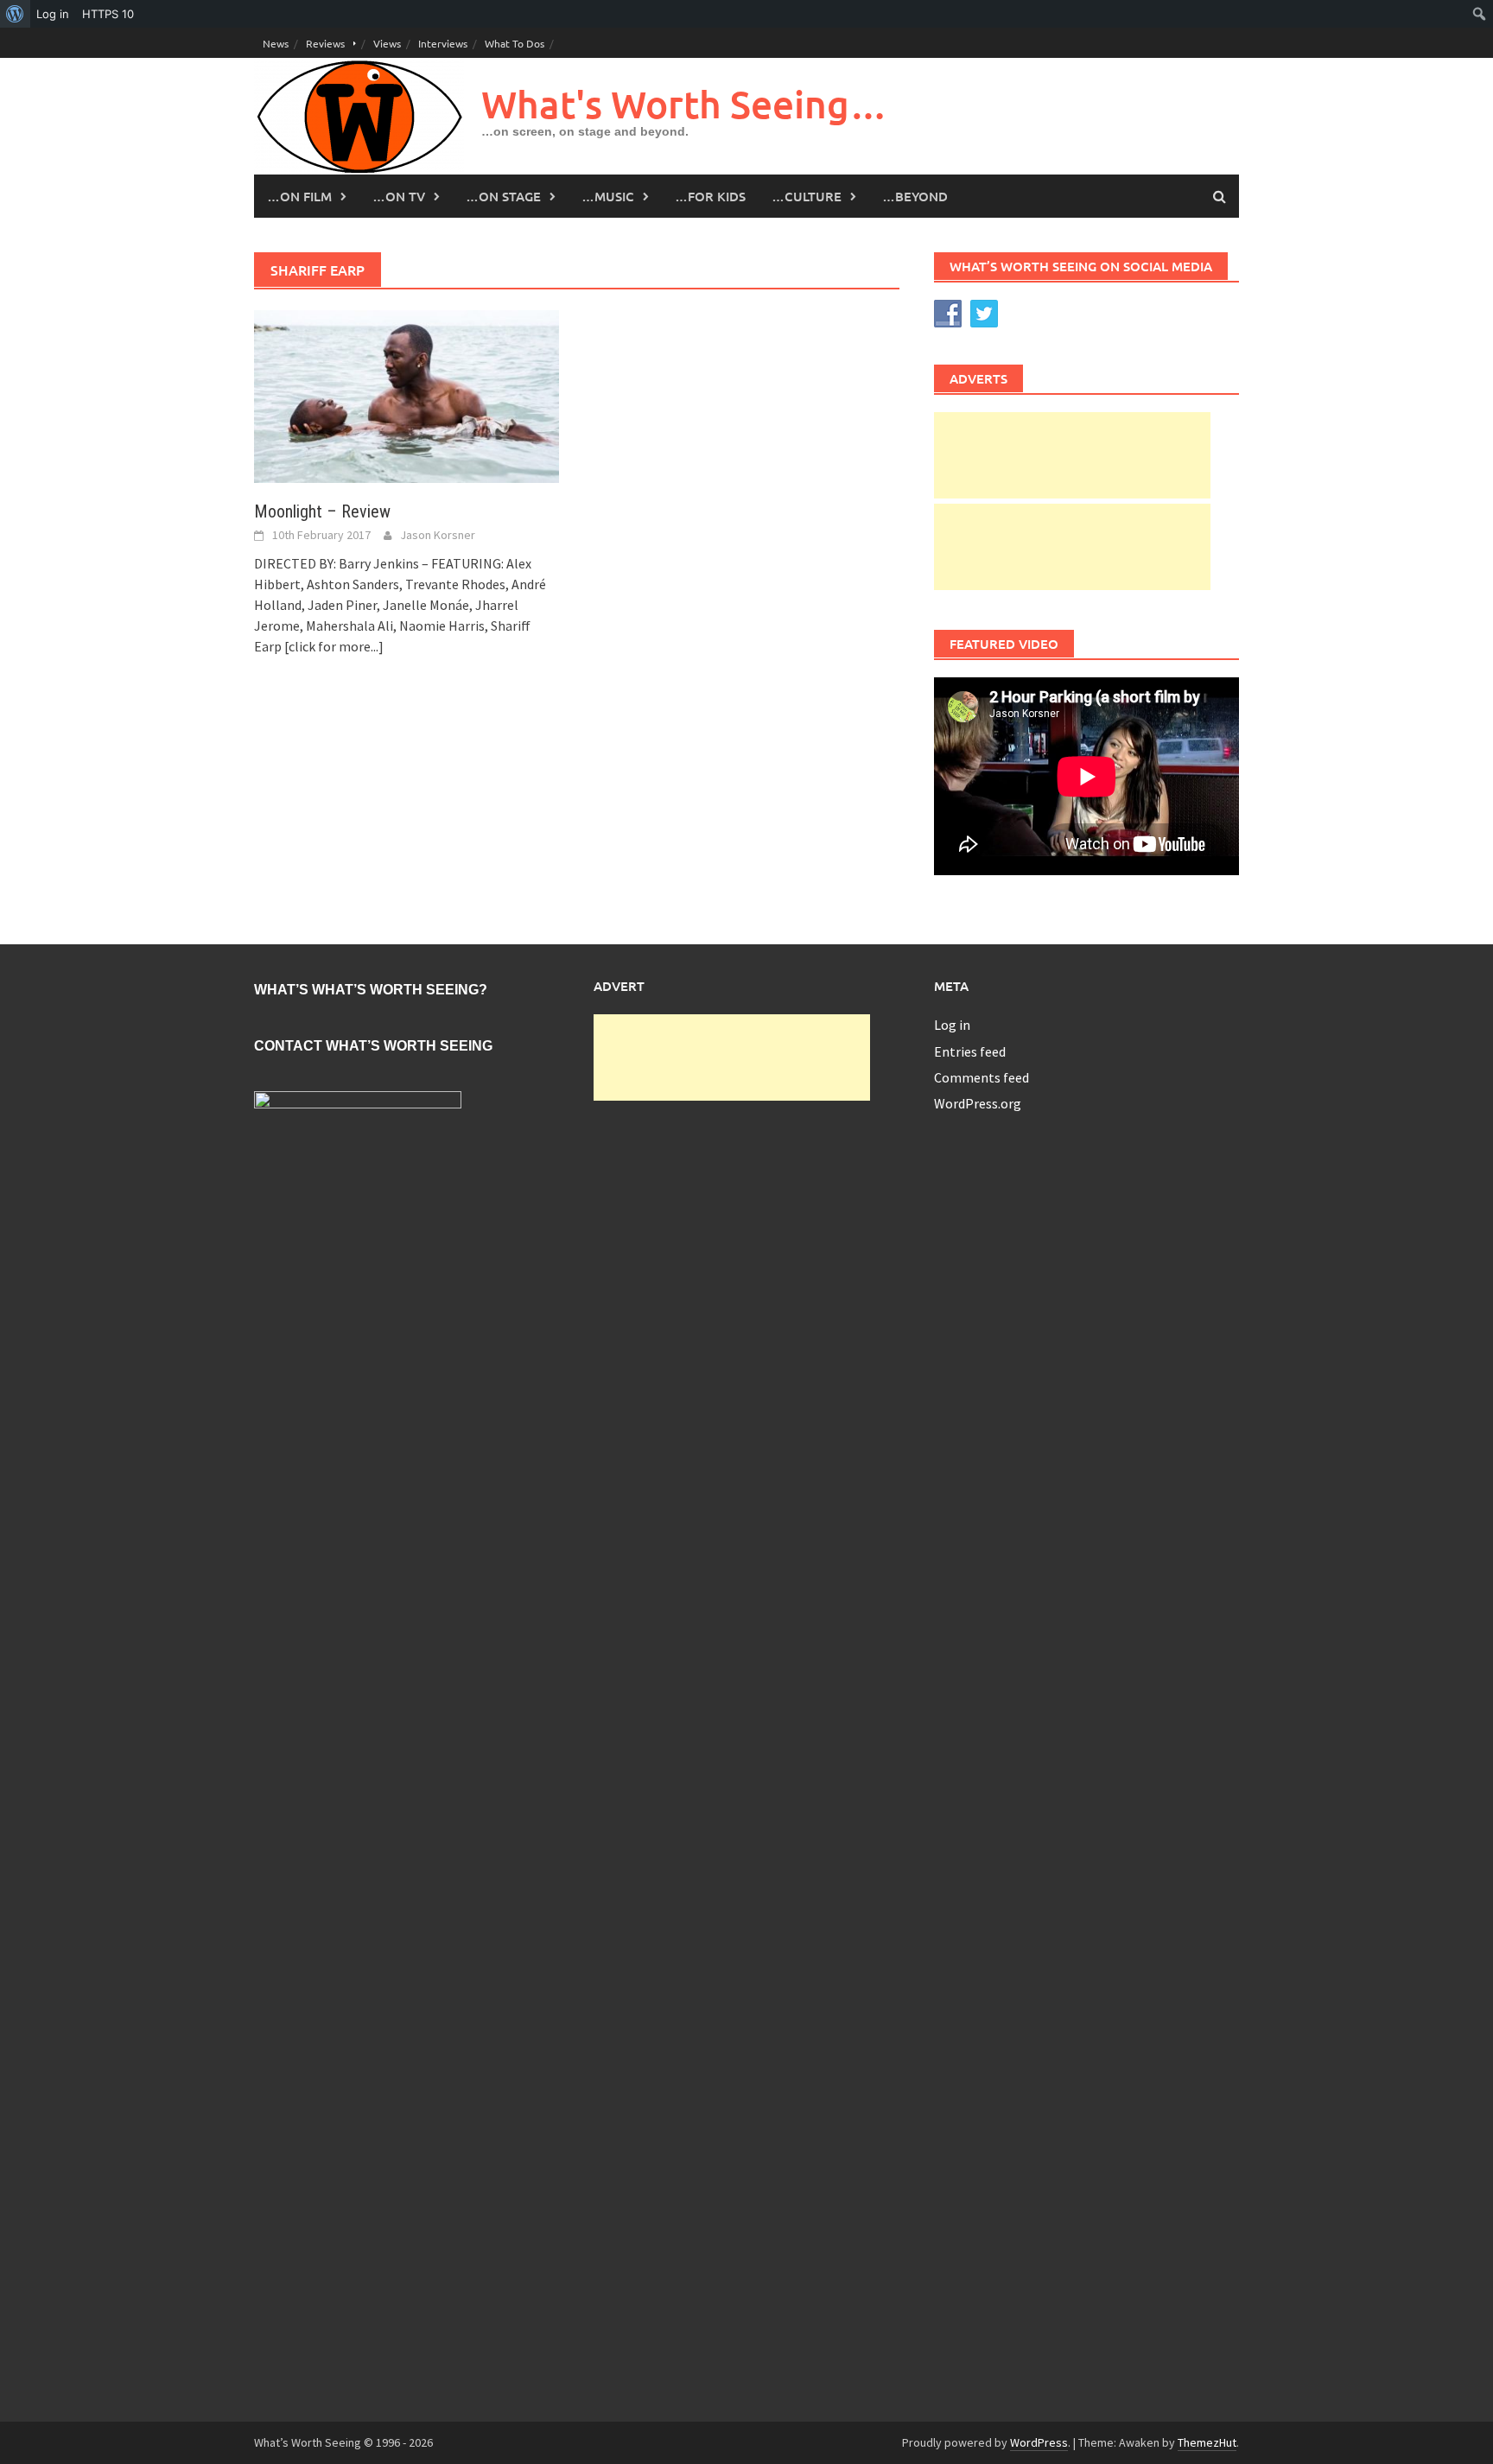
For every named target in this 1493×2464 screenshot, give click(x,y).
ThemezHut (1207, 2442)
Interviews (443, 43)
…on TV (399, 196)
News (276, 43)
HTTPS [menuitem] (108, 14)
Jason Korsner (438, 535)
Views (387, 43)
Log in (952, 1025)
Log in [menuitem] (53, 14)
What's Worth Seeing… (684, 104)
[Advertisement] (1072, 455)
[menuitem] (15, 14)
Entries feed (970, 1051)
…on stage (503, 196)
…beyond (915, 196)
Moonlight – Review (322, 511)
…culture (807, 196)
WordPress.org (978, 1103)
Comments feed (982, 1077)
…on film (299, 196)
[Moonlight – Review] (407, 395)
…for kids (710, 196)
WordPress (1039, 2442)
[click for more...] (334, 646)
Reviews (325, 43)
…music (608, 196)
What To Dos (515, 43)
